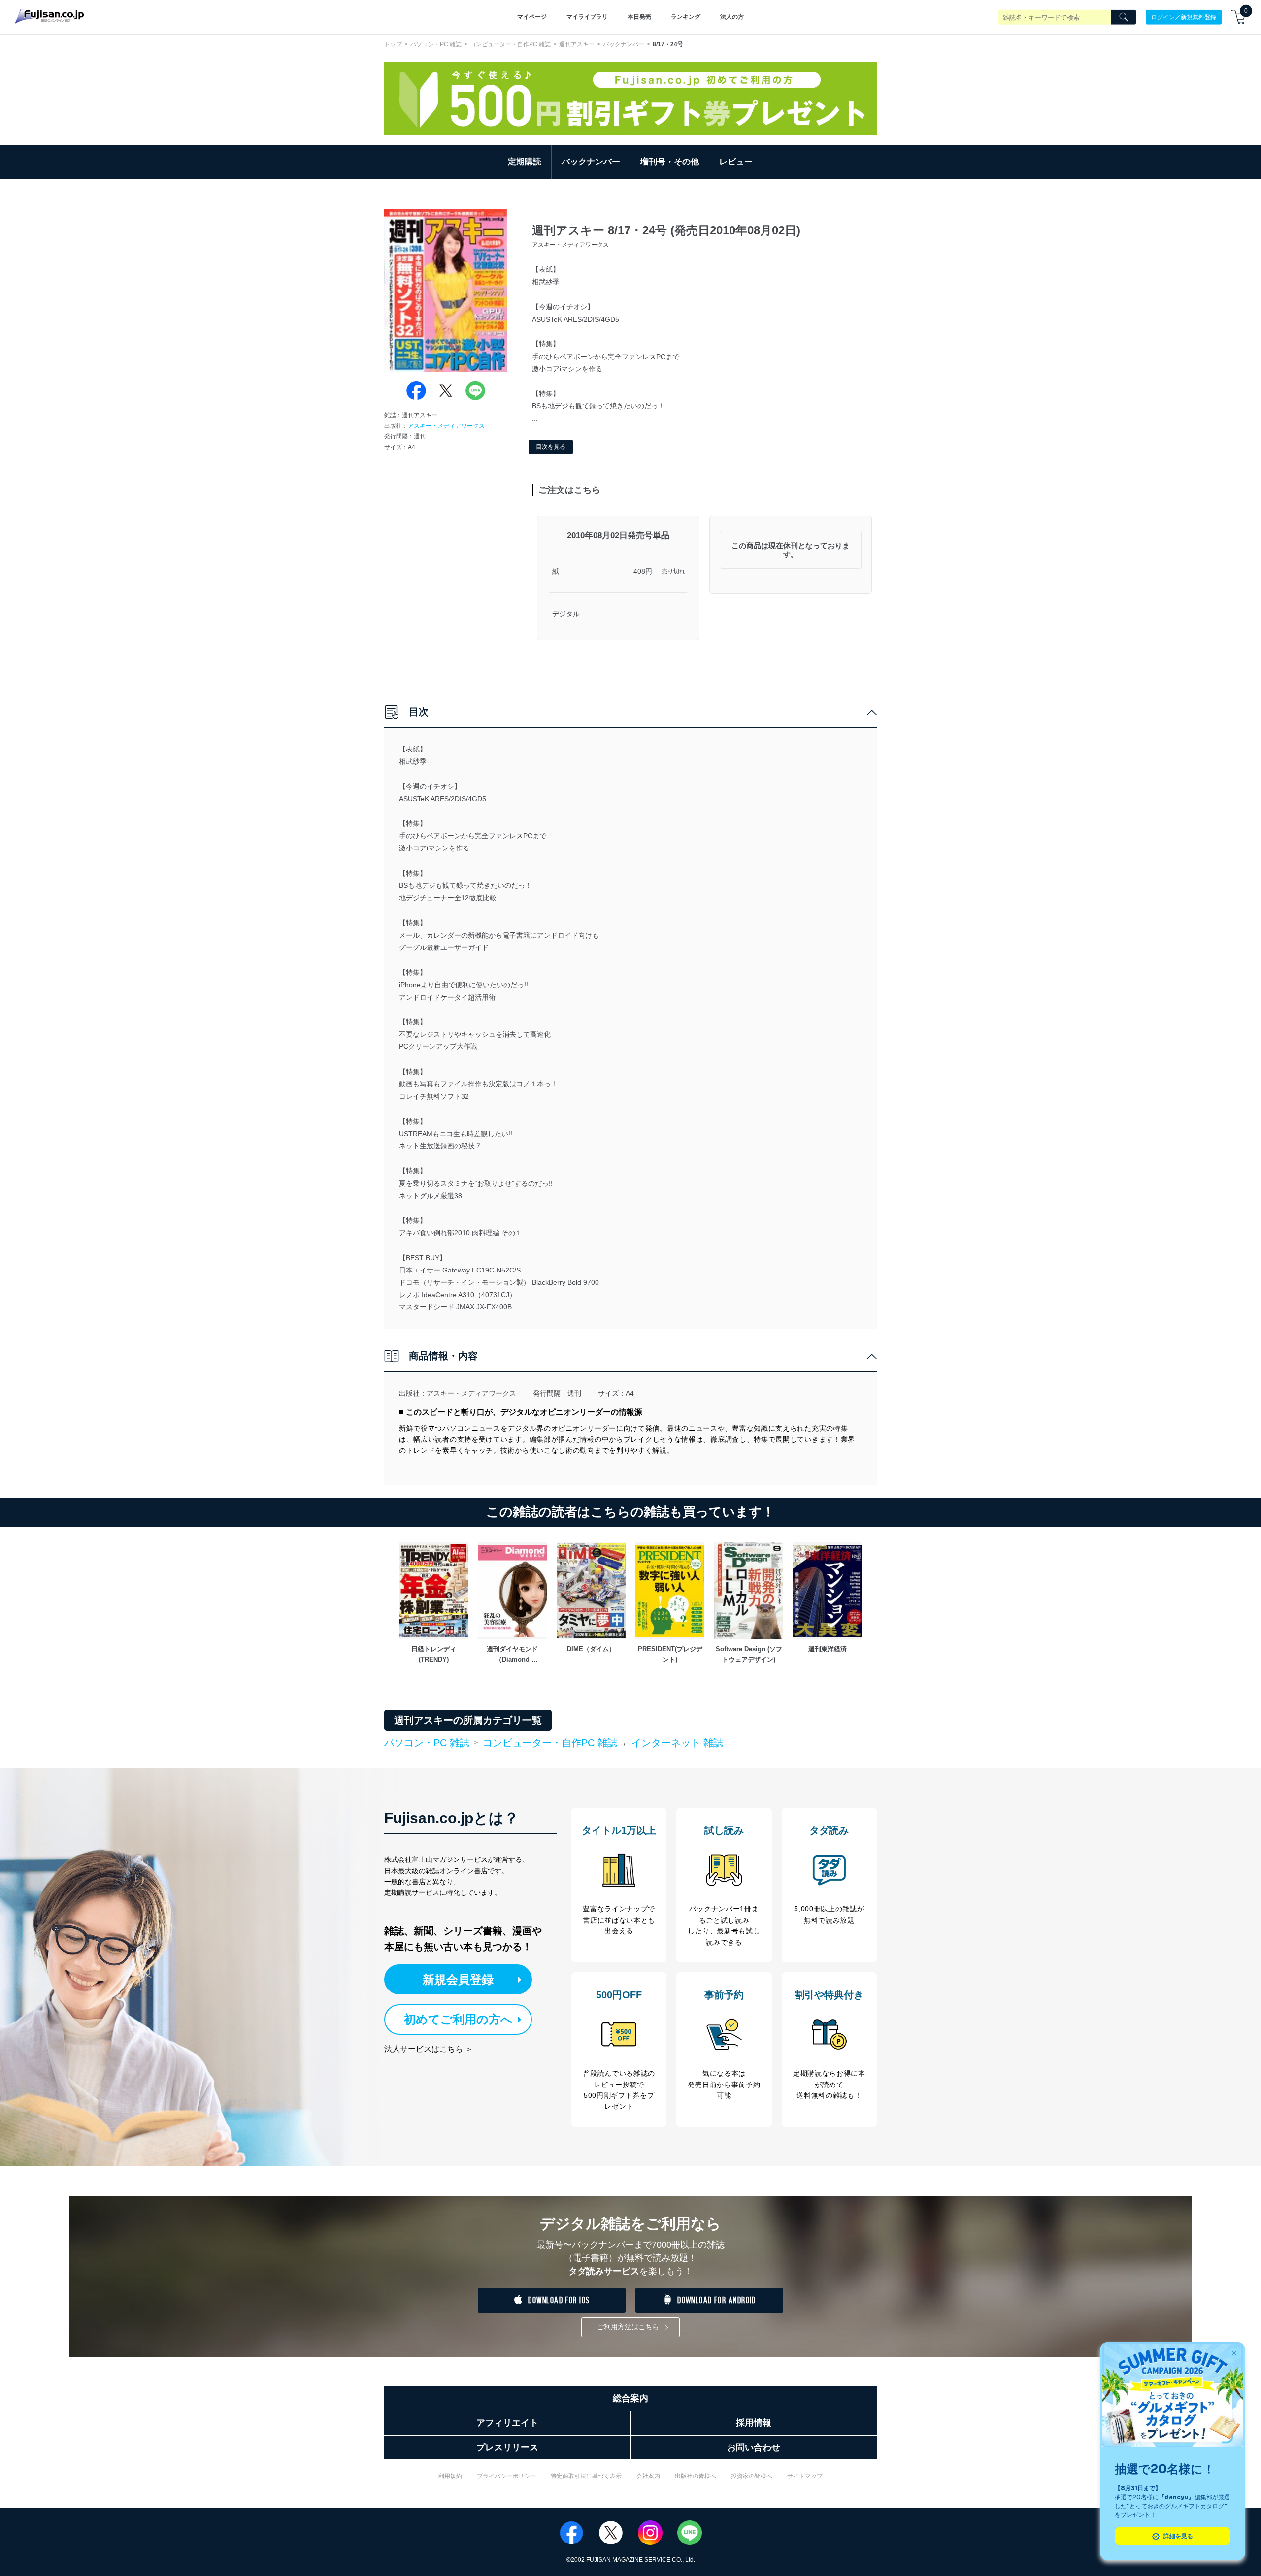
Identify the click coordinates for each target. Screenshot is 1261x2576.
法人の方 (732, 17)
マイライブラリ (587, 17)
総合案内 (630, 2398)
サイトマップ (805, 2476)
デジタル (566, 614)
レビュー (736, 162)
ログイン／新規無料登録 (1184, 17)
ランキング (686, 17)
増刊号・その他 (670, 162)
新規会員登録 (458, 1979)
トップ (393, 44)
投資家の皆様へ (752, 2476)
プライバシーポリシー (506, 2476)
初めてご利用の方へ (458, 2019)
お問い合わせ (754, 2447)
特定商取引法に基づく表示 (586, 2476)
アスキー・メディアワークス (446, 426)
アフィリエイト (507, 2423)
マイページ (532, 17)
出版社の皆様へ (696, 2476)
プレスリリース (507, 2447)
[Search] (1124, 17)
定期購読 (525, 162)
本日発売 (639, 17)
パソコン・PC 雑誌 (436, 44)
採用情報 (754, 2423)
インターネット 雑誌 (677, 1743)
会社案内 (648, 2476)
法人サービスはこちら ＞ (429, 2049)
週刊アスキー (577, 44)
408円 (643, 571)
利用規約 (450, 2476)
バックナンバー (624, 44)
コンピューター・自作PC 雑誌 (510, 44)
